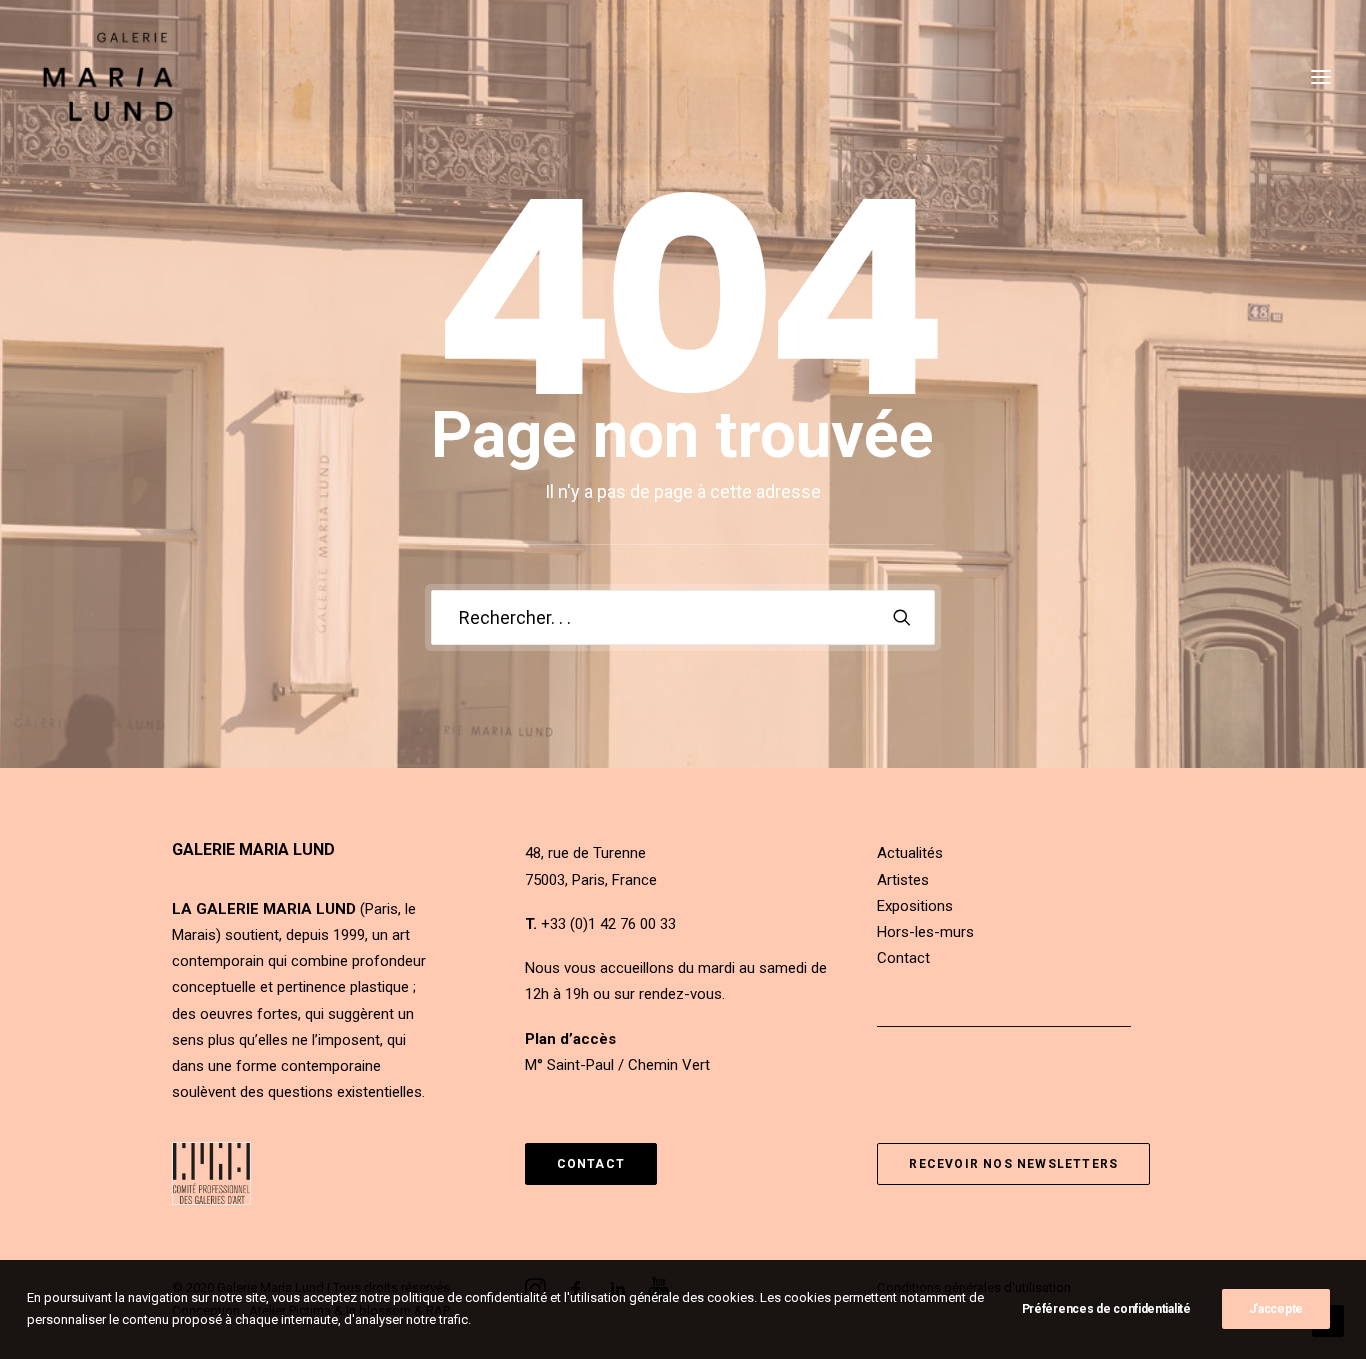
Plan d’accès (570, 1039)
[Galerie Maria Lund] (108, 77)
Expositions (915, 906)
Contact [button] (591, 1164)
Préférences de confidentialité (1106, 1309)
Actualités (910, 853)
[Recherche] (683, 617)
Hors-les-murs (925, 932)
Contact (903, 958)
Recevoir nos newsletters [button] (1013, 1164)
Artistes (903, 880)
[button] (902, 617)
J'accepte (1276, 1309)
